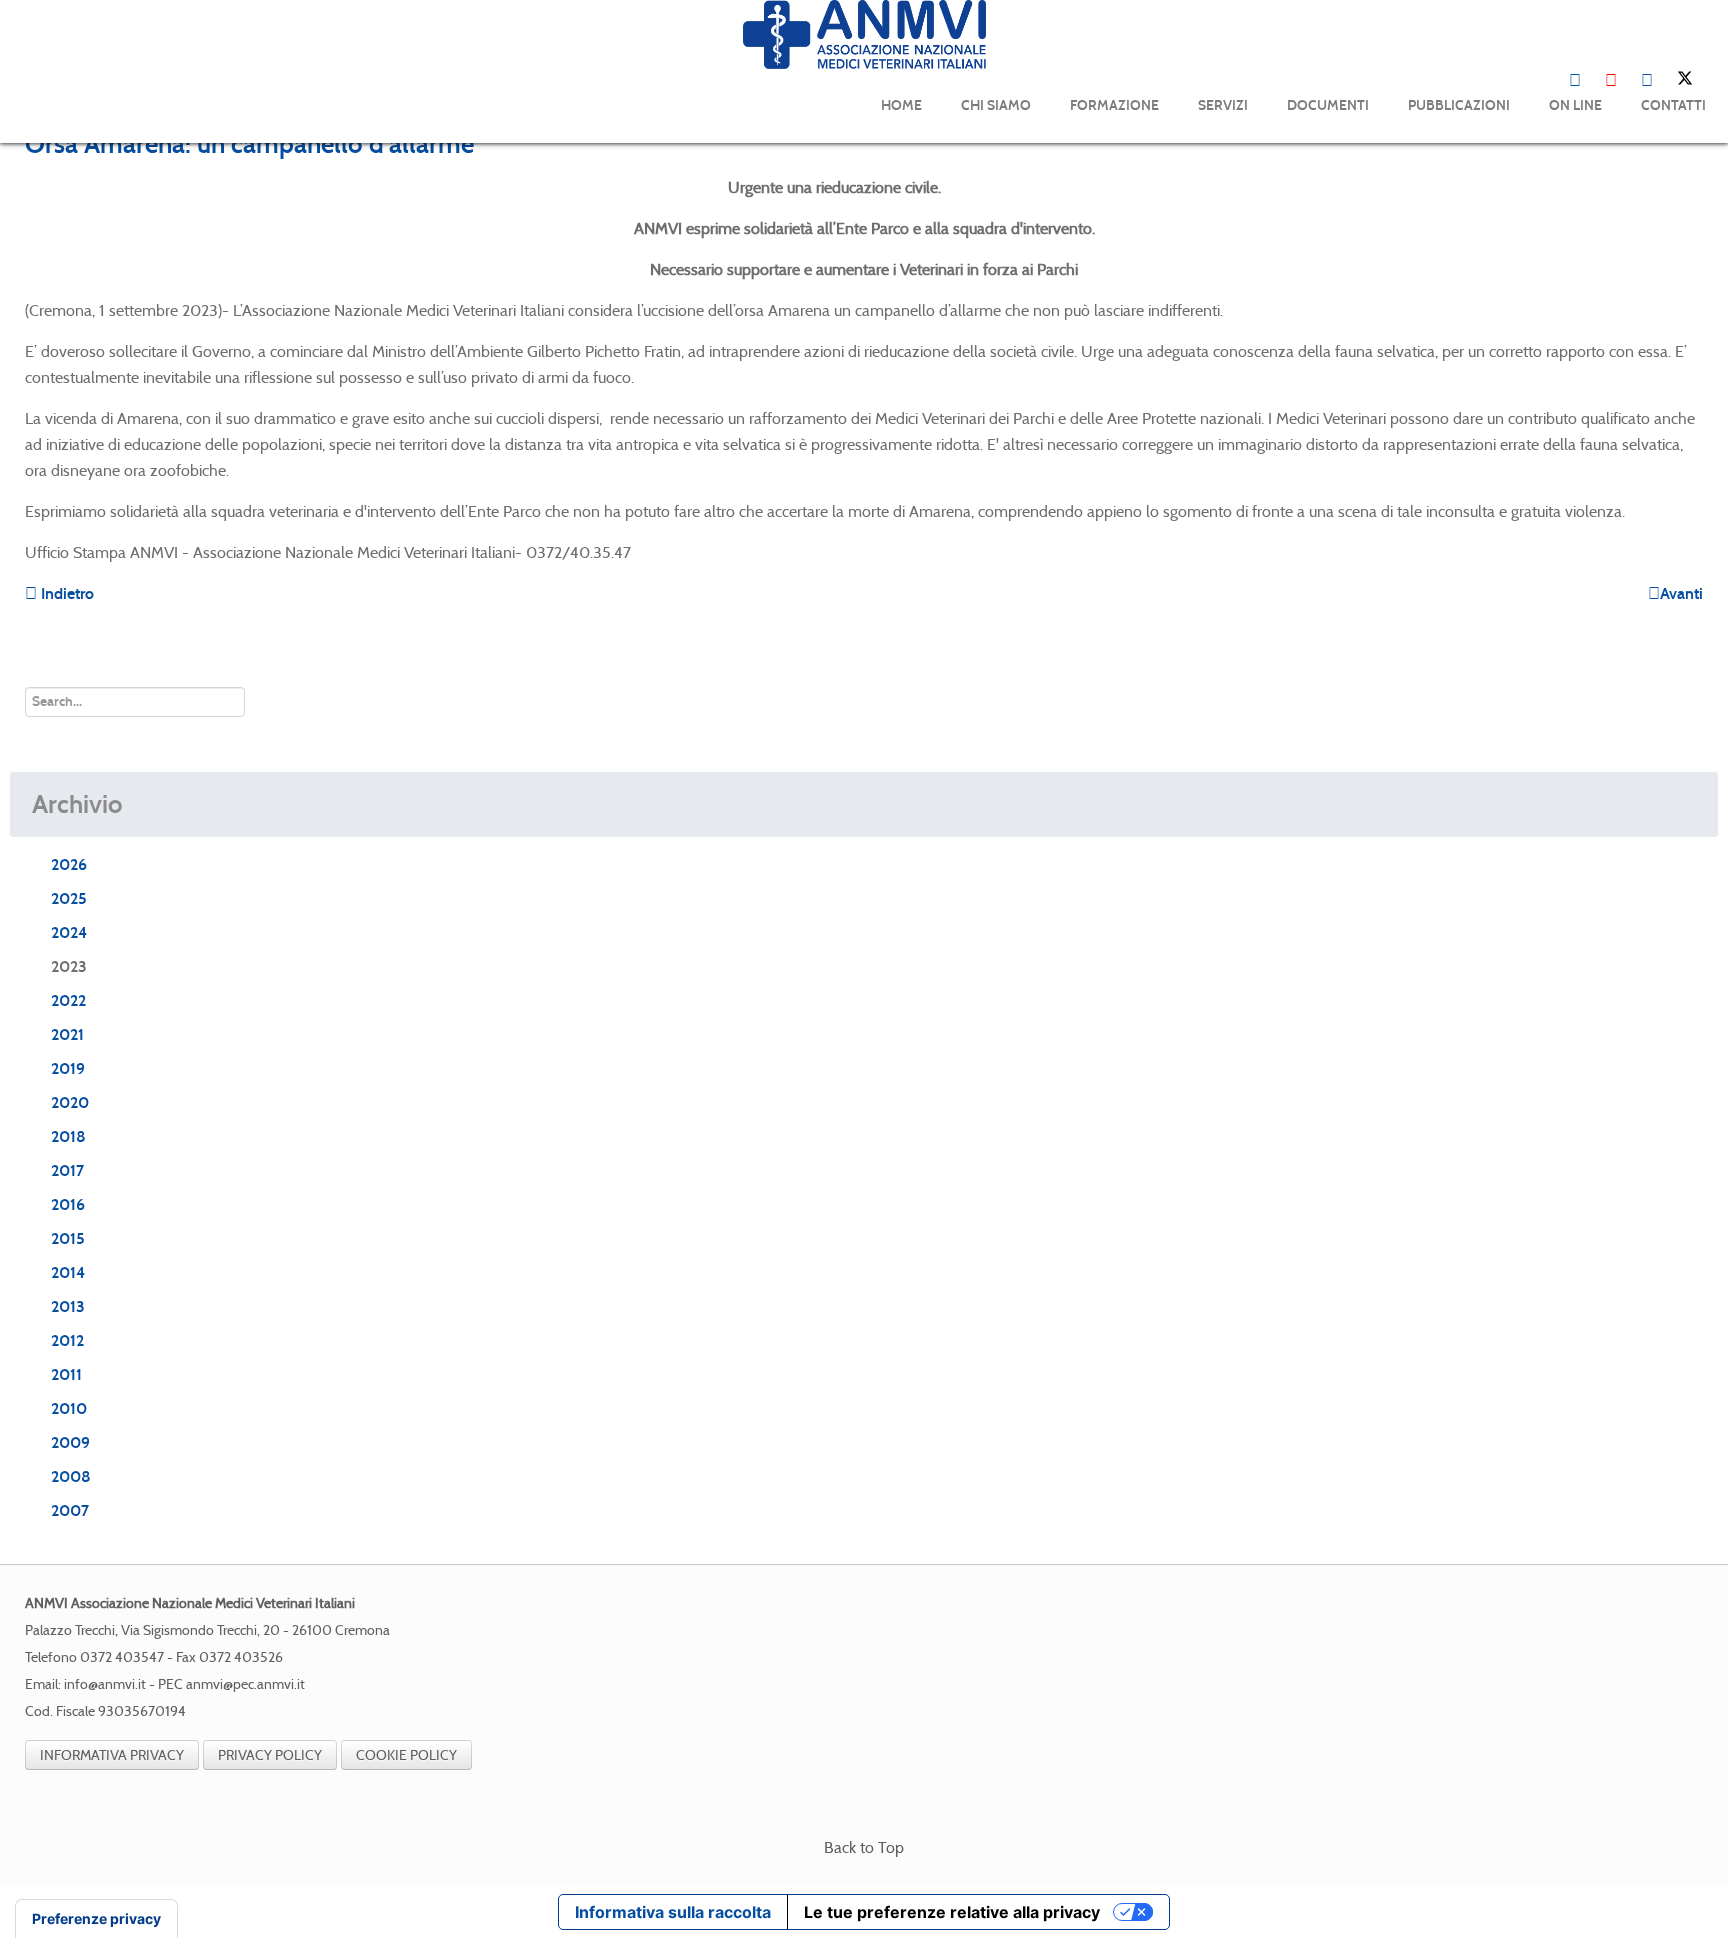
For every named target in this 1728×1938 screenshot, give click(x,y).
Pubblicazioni (1459, 105)
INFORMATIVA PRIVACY (112, 1755)
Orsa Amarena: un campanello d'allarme (249, 144)
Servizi (1223, 105)
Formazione (1114, 105)
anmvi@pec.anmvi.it (245, 1684)
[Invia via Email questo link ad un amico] (1697, 187)
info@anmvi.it (105, 1684)
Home (901, 105)
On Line (1575, 105)
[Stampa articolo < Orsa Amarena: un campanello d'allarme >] (1673, 187)
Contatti (1673, 105)
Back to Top (864, 1847)
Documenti (1328, 105)
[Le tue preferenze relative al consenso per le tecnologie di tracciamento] (96, 1919)
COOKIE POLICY (406, 1755)
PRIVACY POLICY (270, 1755)
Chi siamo (996, 105)
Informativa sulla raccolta (673, 1912)
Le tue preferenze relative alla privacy (952, 1912)
